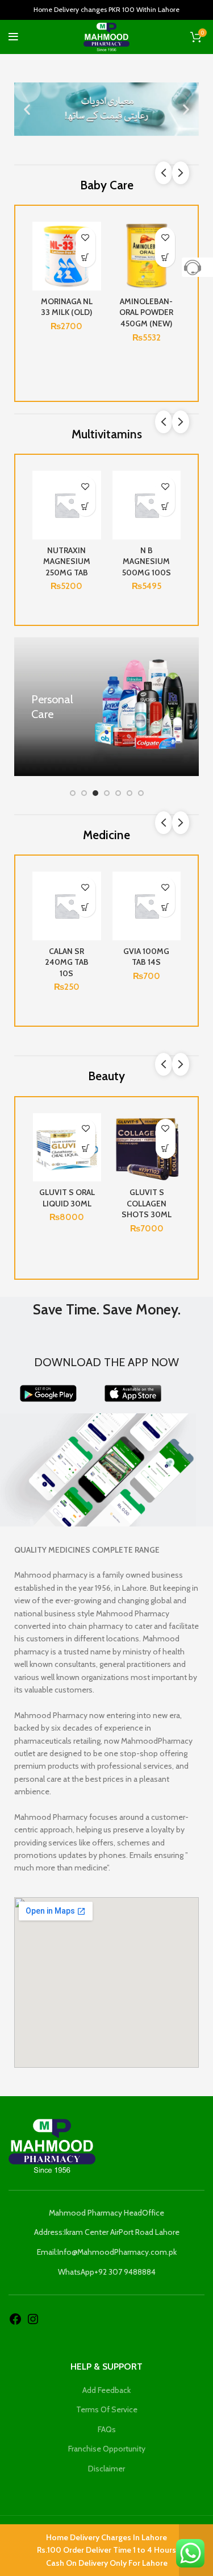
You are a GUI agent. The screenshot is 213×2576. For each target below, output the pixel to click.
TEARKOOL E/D (173, 951)
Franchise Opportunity (107, 2449)
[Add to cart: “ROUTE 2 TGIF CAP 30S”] (85, 506)
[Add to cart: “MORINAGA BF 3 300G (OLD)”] (85, 257)
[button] (27, 109)
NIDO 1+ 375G (146, 301)
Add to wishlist (85, 237)
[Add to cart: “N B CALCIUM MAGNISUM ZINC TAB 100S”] (165, 506)
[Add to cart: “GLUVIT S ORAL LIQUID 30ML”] (85, 1149)
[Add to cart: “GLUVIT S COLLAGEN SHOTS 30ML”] (166, 1149)
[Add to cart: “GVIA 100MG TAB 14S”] (32, 907)
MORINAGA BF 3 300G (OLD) (67, 307)
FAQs (107, 2429)
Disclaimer (106, 2469)
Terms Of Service (107, 2409)
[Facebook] (15, 2318)
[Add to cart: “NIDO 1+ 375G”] (165, 257)
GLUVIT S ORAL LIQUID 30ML (67, 1198)
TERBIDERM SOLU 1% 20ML (93, 957)
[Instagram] (33, 2318)
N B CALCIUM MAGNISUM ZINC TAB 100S (146, 561)
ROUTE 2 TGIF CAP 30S (67, 556)
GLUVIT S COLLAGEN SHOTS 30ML (147, 1203)
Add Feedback (106, 2390)
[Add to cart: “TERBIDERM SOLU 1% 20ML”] (112, 907)
